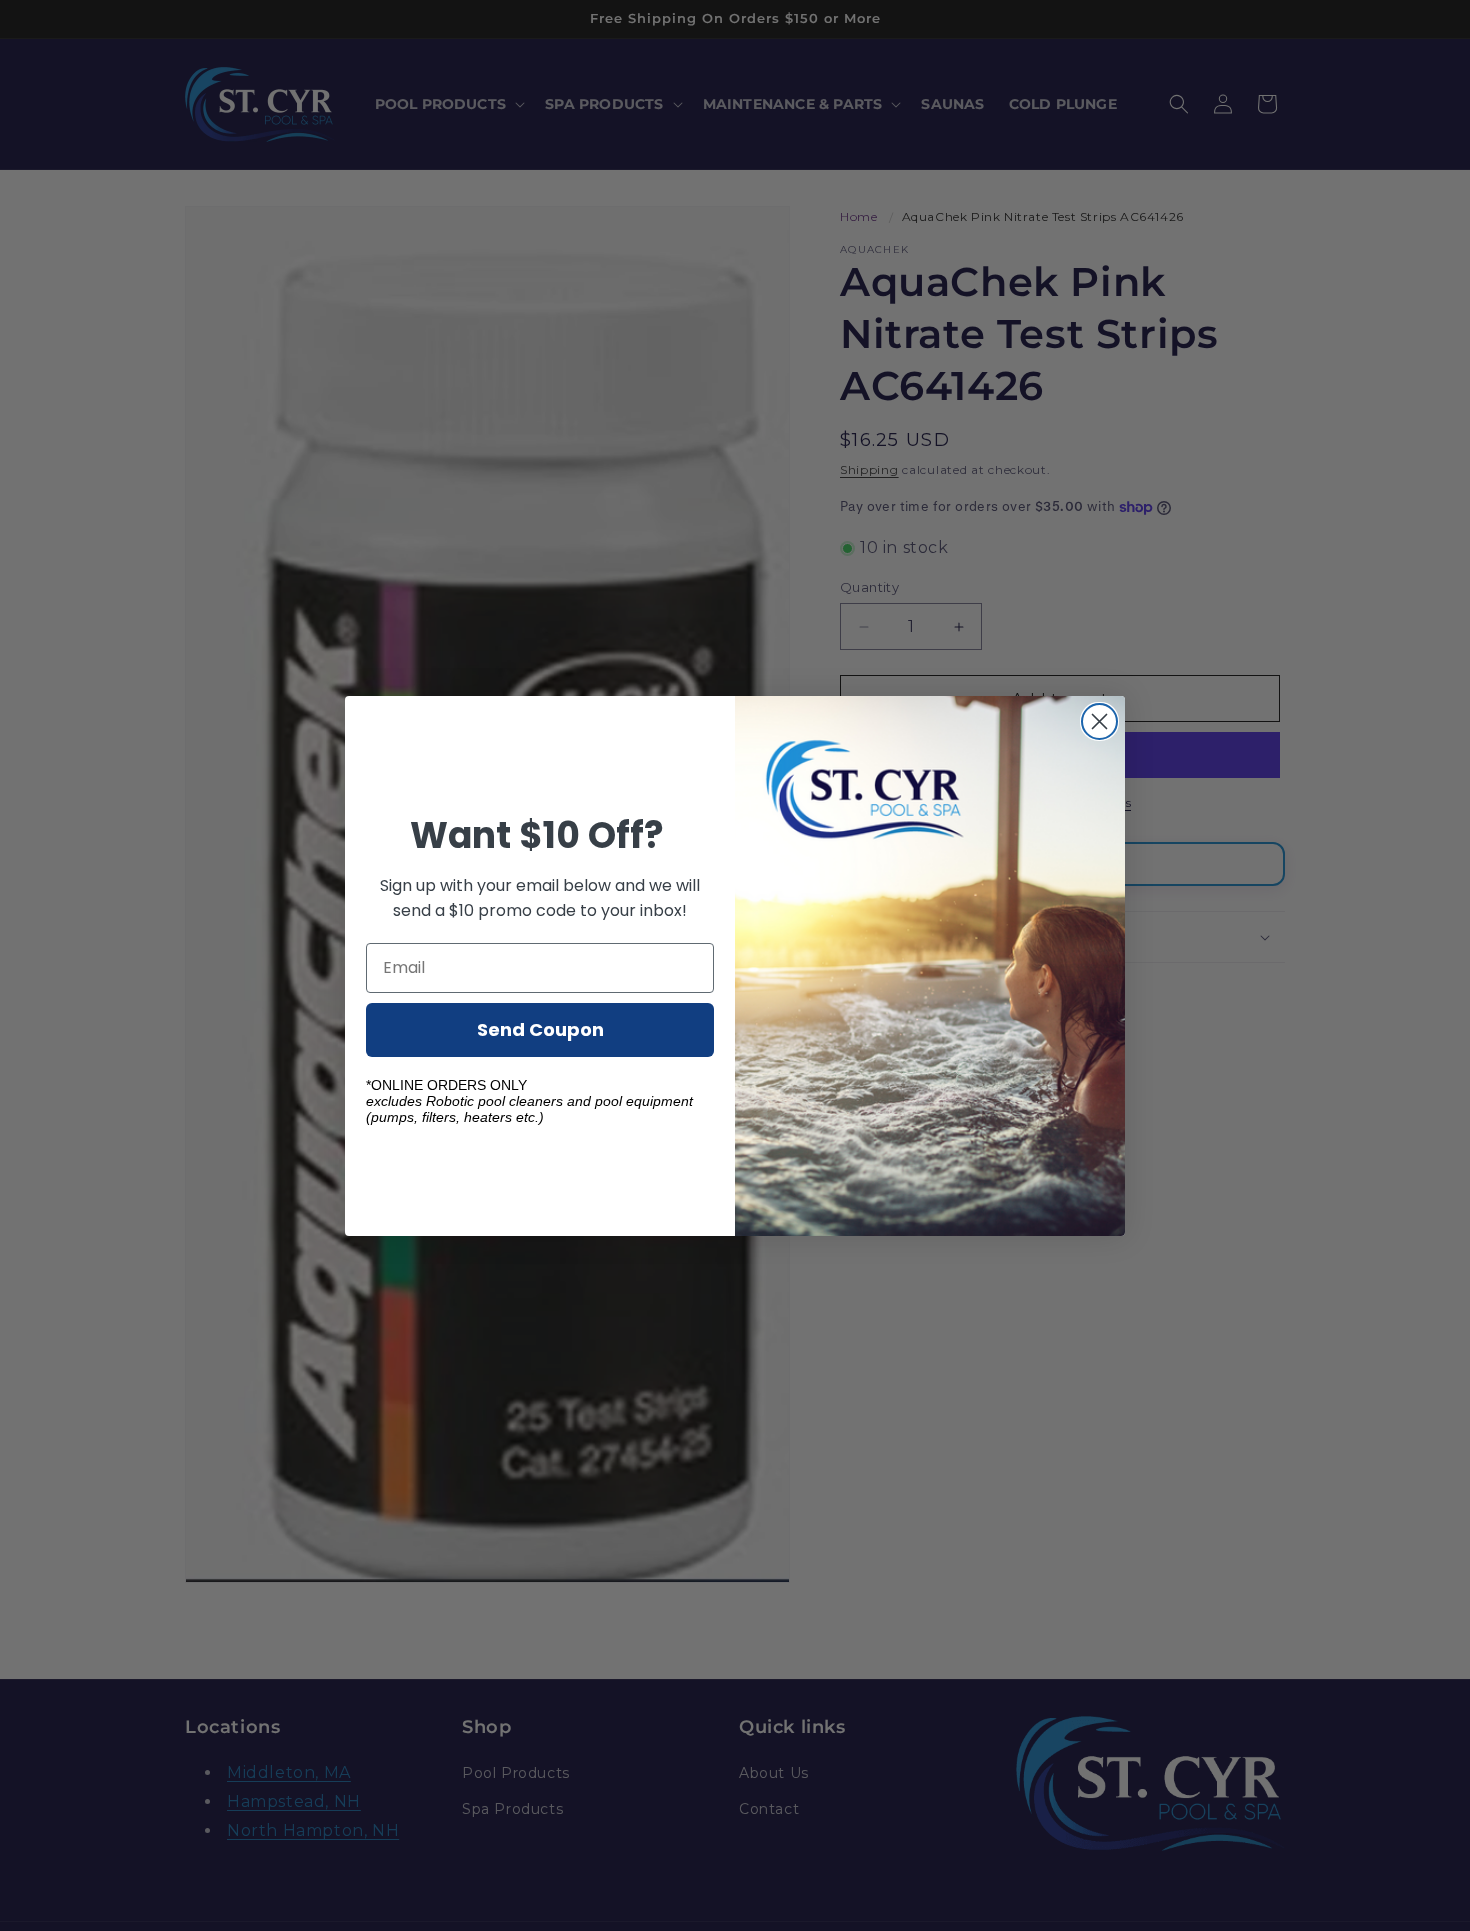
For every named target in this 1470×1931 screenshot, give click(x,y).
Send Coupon (540, 1028)
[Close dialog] (1099, 721)
